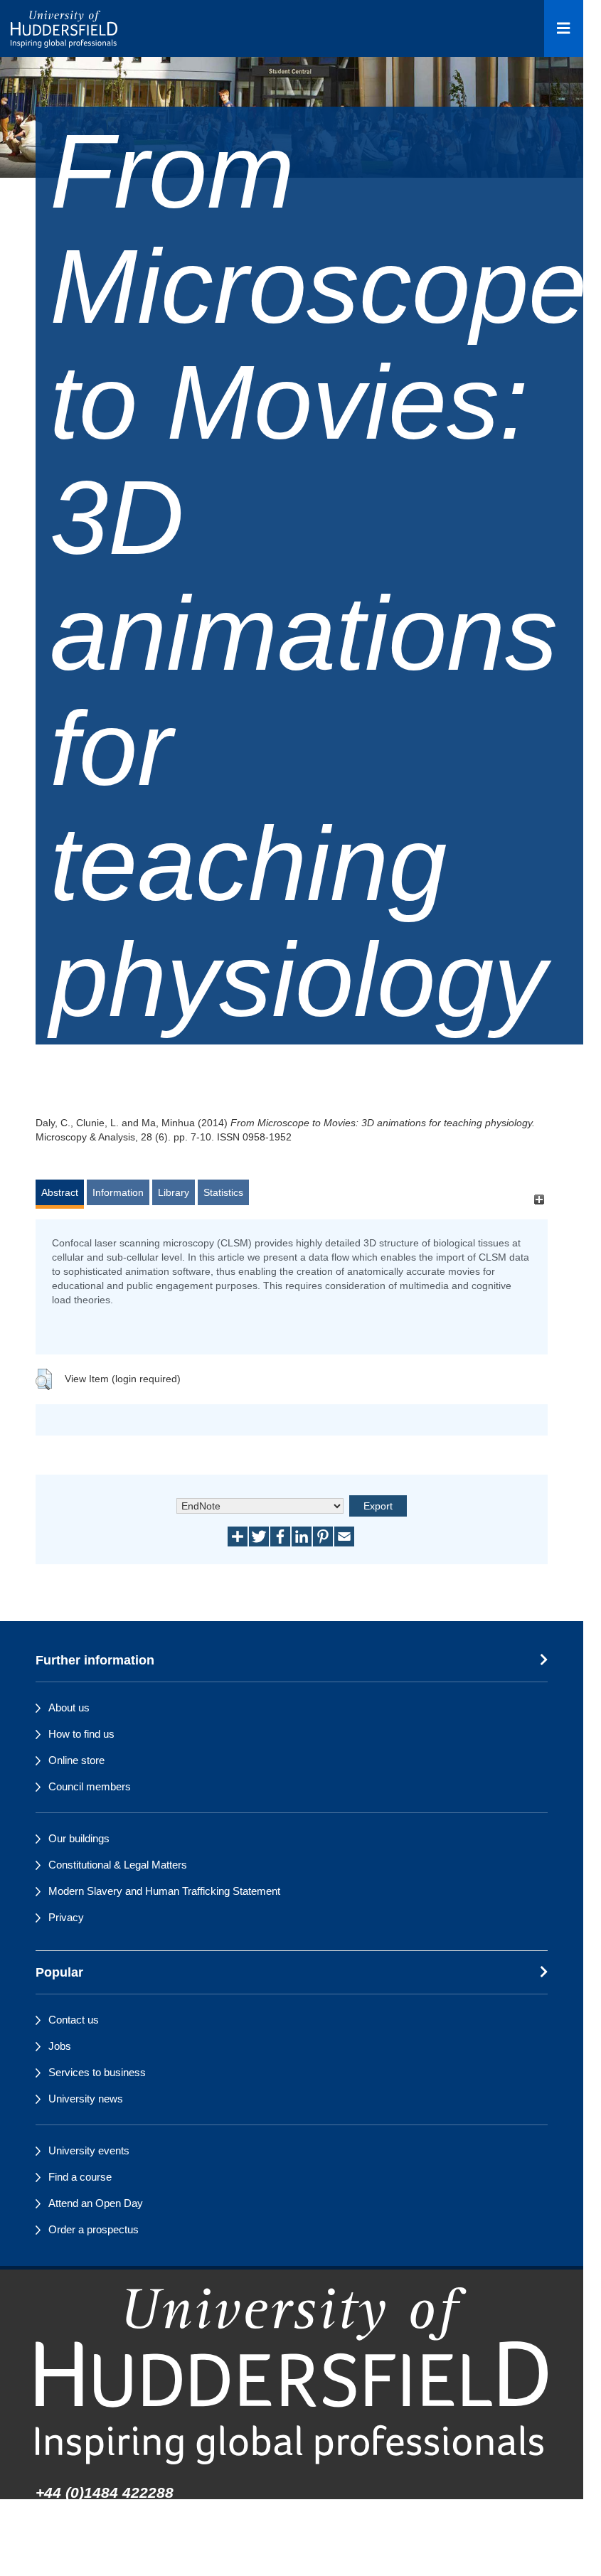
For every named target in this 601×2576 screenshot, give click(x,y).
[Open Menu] (564, 28)
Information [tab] (118, 1192)
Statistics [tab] (223, 1192)
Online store (76, 1760)
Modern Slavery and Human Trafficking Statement (164, 1891)
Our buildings (79, 1838)
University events (89, 2150)
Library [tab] (174, 1192)
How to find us (81, 1734)
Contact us (74, 2020)
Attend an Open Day (96, 2203)
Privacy (66, 1917)
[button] (44, 1379)
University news (86, 2099)
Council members (90, 1786)
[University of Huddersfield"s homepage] (292, 2376)
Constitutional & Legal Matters (118, 1865)
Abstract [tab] (60, 1192)
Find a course (80, 2177)
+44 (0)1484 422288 (105, 2492)
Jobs (60, 2046)
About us (69, 1707)
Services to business (97, 2072)
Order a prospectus (94, 2229)
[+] (539, 1199)
